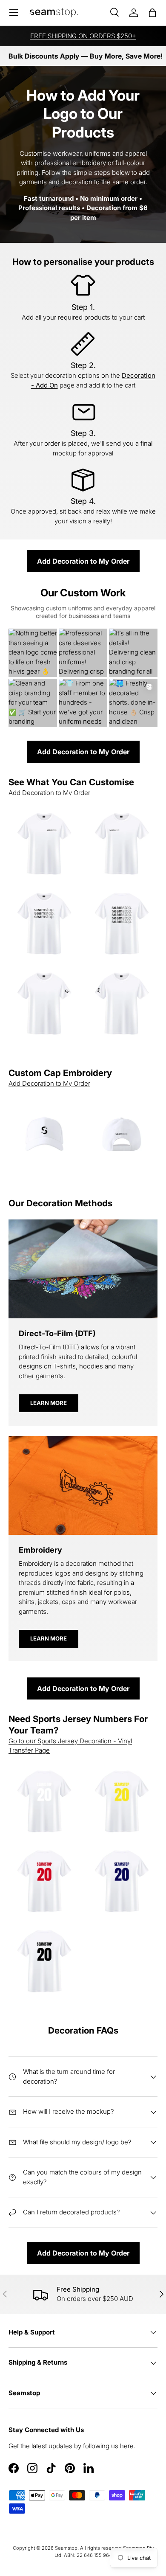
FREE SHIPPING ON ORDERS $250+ (83, 36)
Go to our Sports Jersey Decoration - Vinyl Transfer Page (70, 1746)
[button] (152, 13)
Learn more (49, 1403)
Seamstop (66, 2548)
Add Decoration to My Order (83, 561)
